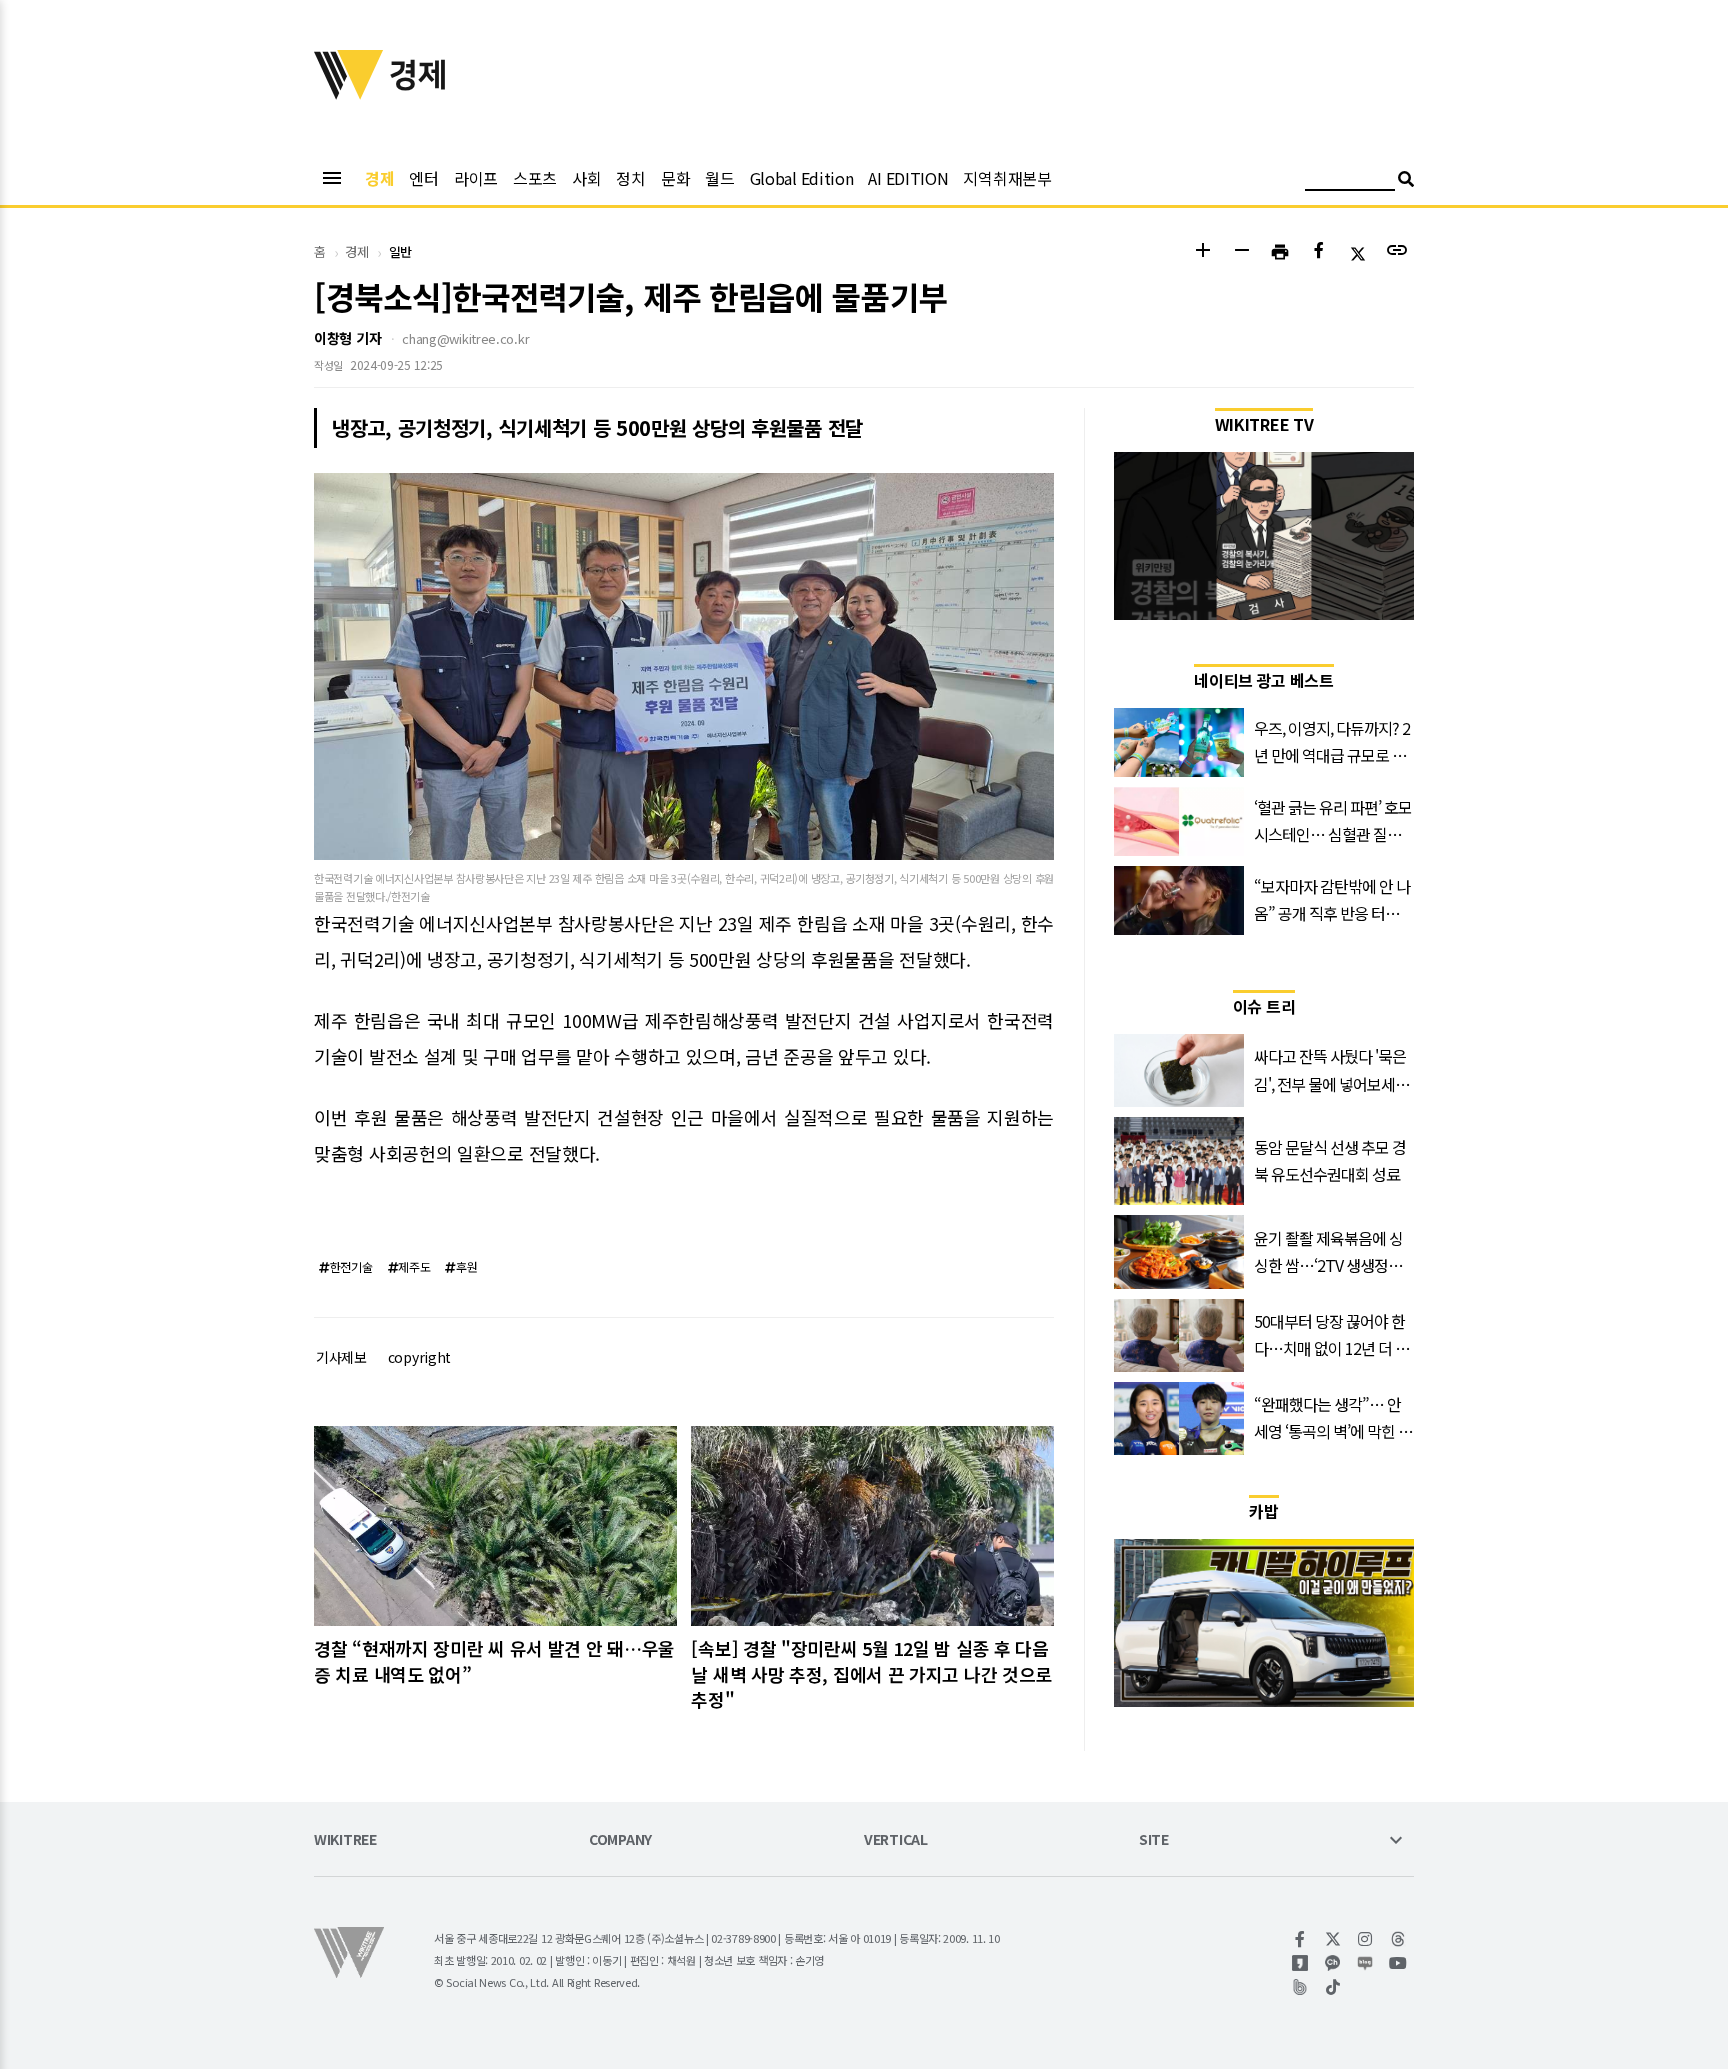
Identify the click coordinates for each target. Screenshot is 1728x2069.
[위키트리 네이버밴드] (1300, 1987)
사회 (586, 178)
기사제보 (341, 1357)
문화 (675, 178)
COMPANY (620, 1840)
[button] (1202, 252)
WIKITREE (345, 1840)
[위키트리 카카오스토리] (1300, 1963)
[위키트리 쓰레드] (1398, 1939)
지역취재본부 (1007, 178)
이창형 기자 (347, 338)
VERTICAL (896, 1840)
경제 (379, 178)
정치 (630, 178)
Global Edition (802, 178)
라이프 (476, 178)
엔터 (423, 178)
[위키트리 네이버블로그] (1365, 1963)
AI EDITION (908, 178)
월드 (719, 178)
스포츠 (535, 178)
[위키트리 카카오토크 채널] (1333, 1963)
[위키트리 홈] (349, 93)
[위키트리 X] (1333, 1939)
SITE (1154, 1840)
